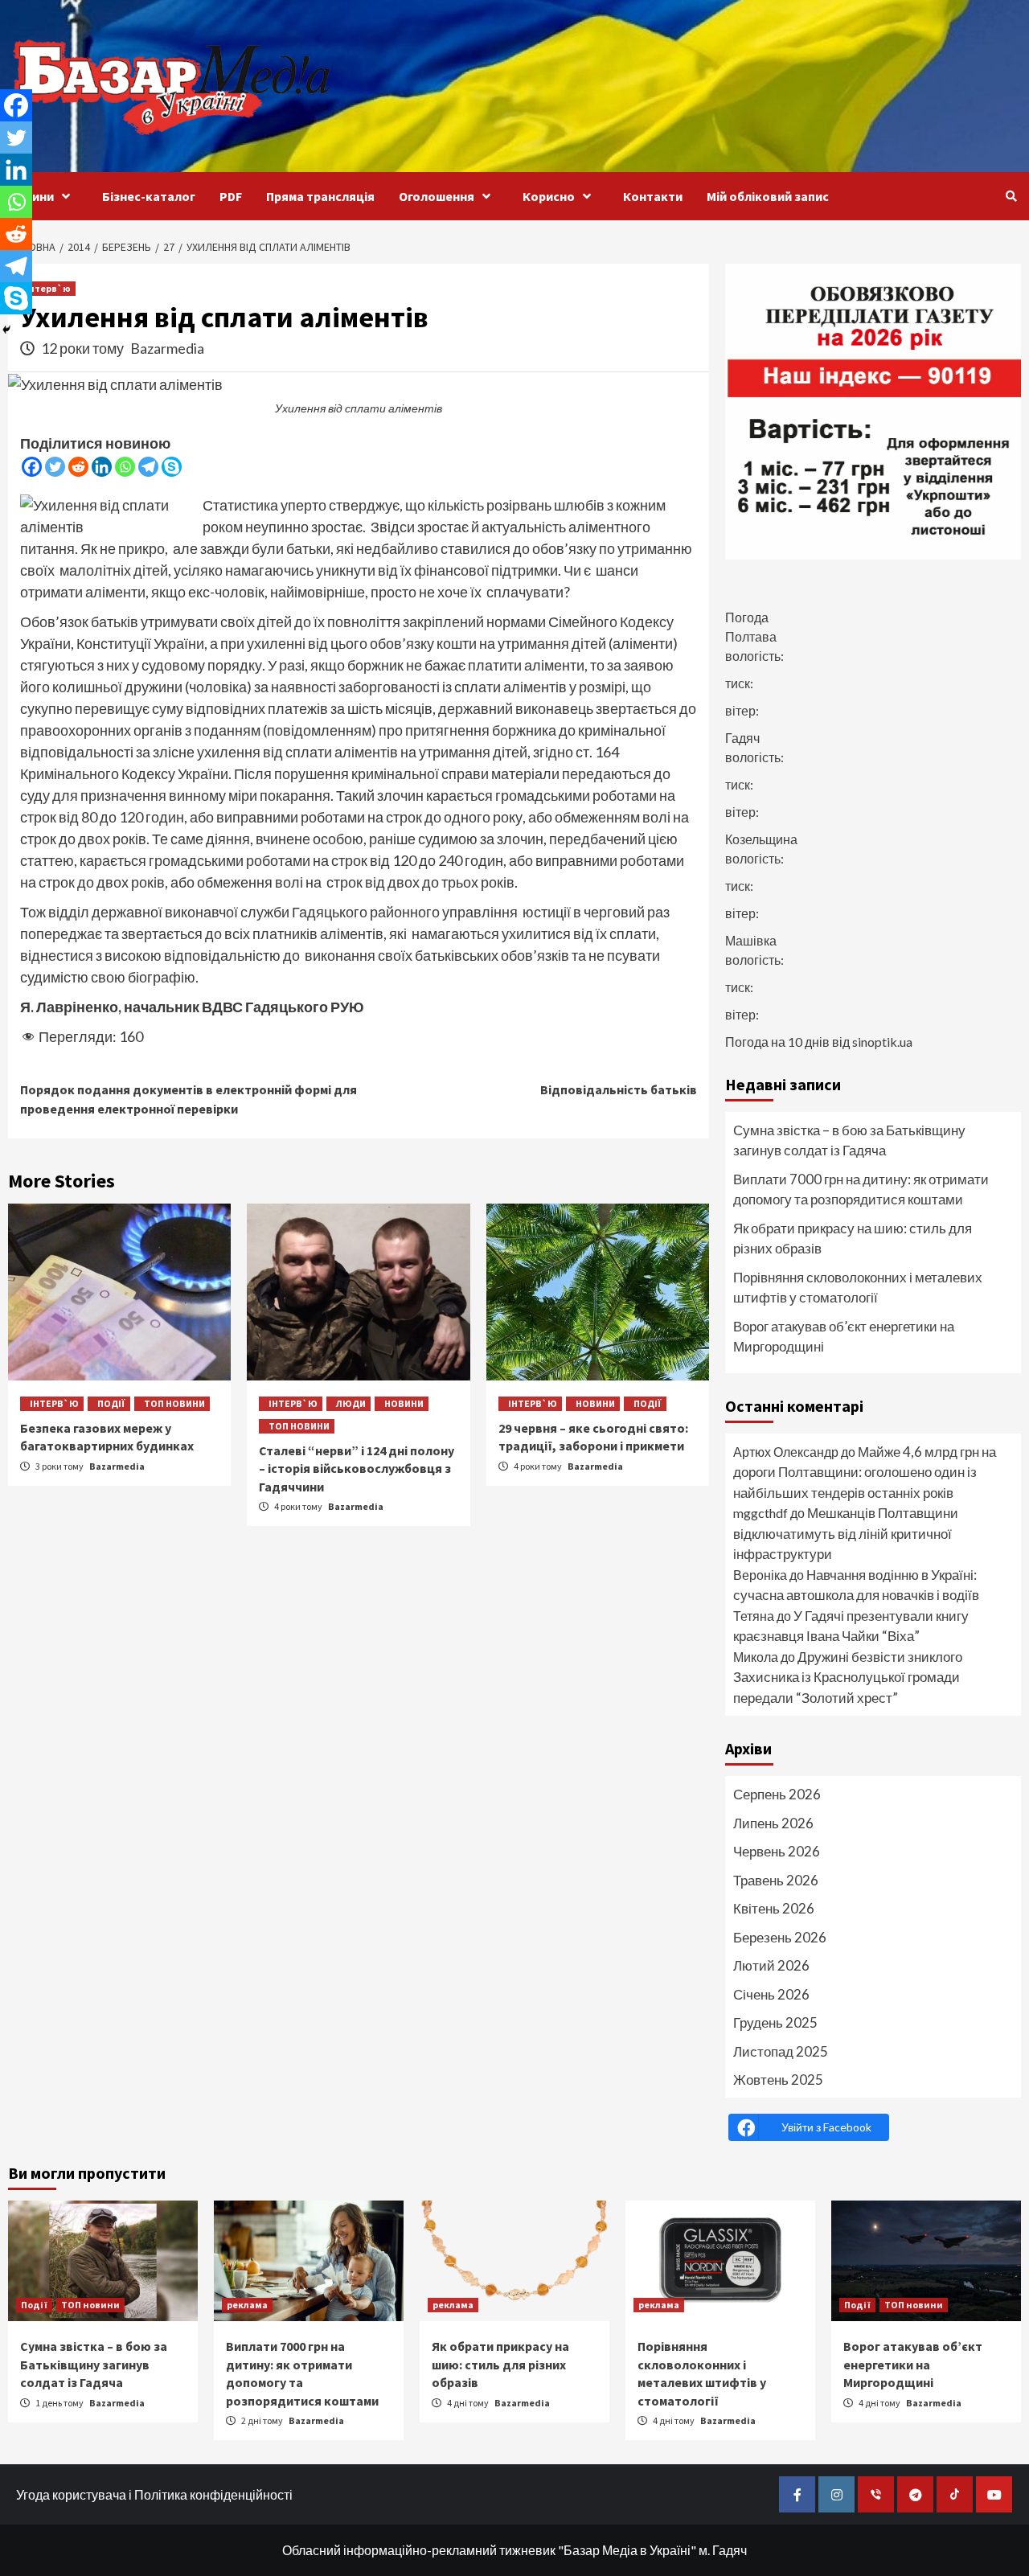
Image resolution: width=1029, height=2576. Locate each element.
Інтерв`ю (48, 288)
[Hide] (6, 330)
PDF (231, 196)
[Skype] (172, 467)
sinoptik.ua (882, 1042)
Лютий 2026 (771, 1965)
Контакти (653, 196)
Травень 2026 (776, 1880)
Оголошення (437, 196)
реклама (247, 2305)
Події (111, 1403)
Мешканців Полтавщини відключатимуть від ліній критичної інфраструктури (846, 1533)
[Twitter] (55, 467)
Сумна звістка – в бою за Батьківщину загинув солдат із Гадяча (849, 1140)
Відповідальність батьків (619, 1089)
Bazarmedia (167, 348)
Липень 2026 (773, 1823)
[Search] (1011, 196)
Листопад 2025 (781, 2051)
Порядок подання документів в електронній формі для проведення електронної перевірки (189, 1099)
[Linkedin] (102, 467)
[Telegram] (148, 467)
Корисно (549, 196)
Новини (31, 196)
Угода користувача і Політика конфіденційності (154, 2494)
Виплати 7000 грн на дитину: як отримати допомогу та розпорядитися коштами (861, 1190)
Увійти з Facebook (826, 2127)
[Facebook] (32, 467)
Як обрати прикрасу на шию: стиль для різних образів (853, 1239)
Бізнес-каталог (149, 196)
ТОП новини (174, 1403)
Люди (351, 1403)
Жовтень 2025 (778, 2080)
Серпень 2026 (777, 1794)
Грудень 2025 (775, 2022)
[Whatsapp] (125, 467)
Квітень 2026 (774, 1908)
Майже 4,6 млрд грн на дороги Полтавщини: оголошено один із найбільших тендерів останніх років (865, 1472)
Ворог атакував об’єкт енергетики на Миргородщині (844, 1337)
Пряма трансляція (320, 196)
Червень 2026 (777, 1851)
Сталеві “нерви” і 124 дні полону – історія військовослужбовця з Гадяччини (357, 1468)
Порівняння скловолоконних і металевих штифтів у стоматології (858, 1288)
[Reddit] (78, 467)
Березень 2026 (780, 1937)
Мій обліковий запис (768, 196)
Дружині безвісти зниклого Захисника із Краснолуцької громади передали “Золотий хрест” (848, 1677)
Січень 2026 (771, 1994)
